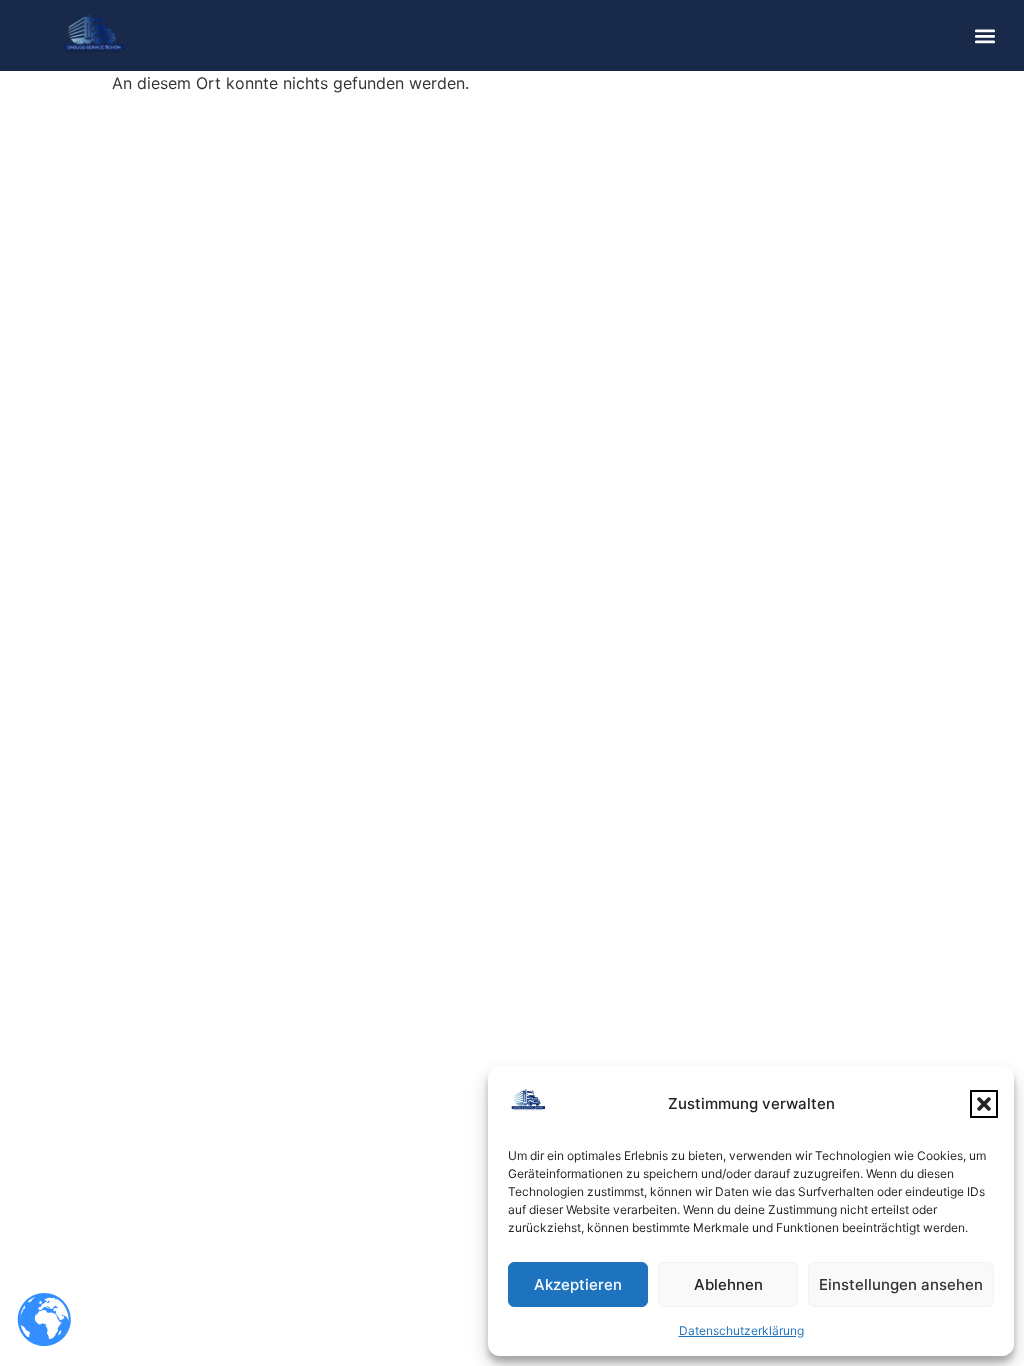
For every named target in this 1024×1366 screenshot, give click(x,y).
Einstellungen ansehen (901, 1284)
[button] (984, 1104)
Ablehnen (728, 1284)
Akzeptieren (578, 1284)
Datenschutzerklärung (741, 1330)
